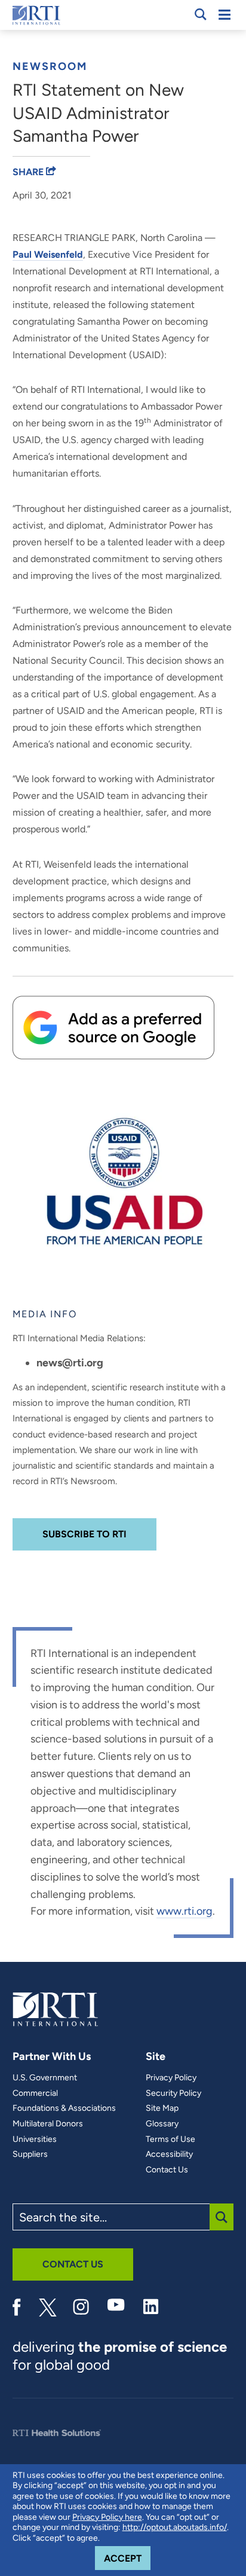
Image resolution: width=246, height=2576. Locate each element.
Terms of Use (170, 2139)
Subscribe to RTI (84, 1534)
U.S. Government (45, 2078)
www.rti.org (184, 1911)
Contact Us (167, 2170)
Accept (127, 2558)
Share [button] (29, 172)
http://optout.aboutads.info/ (175, 2527)
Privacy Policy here (107, 2517)
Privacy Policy (171, 2078)
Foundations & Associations (64, 2108)
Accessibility (169, 2154)
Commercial (35, 2093)
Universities (35, 2139)
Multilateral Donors (48, 2124)
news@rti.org (70, 1363)
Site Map (162, 2108)
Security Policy (173, 2093)
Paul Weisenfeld (48, 254)
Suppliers (30, 2154)
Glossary (162, 2124)
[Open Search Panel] (201, 14)
